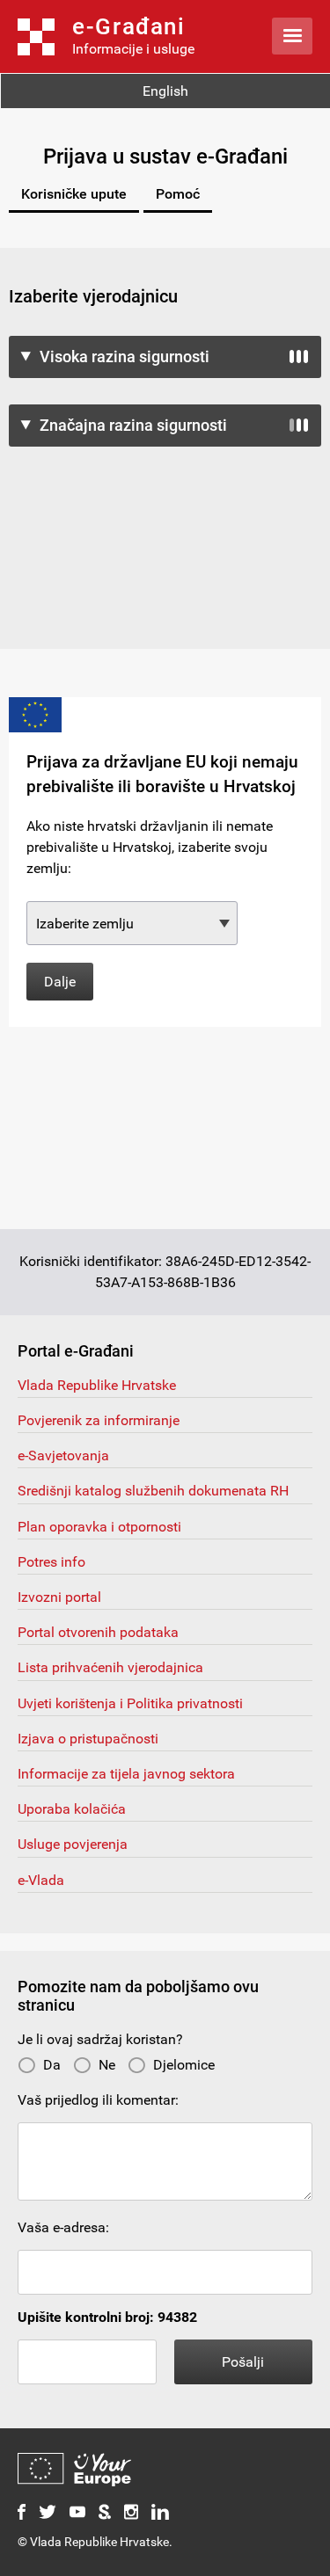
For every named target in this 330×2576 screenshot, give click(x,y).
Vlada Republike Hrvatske (97, 1385)
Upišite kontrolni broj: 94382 (107, 2317)
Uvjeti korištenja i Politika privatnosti (130, 1703)
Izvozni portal (59, 1597)
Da (52, 2065)
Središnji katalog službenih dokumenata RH (153, 1491)
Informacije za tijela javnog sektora (126, 1774)
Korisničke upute (74, 194)
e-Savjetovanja (63, 1455)
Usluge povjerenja (73, 1844)
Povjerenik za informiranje (99, 1420)
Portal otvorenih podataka (98, 1632)
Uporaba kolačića (72, 1809)
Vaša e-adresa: (63, 2227)
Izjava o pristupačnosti (88, 1739)
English (165, 91)
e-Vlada (41, 1880)
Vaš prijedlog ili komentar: (98, 2100)
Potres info (51, 1562)
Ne (107, 2065)
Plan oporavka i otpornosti (99, 1527)
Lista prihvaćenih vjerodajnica (110, 1667)
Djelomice (184, 2065)
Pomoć (178, 194)
